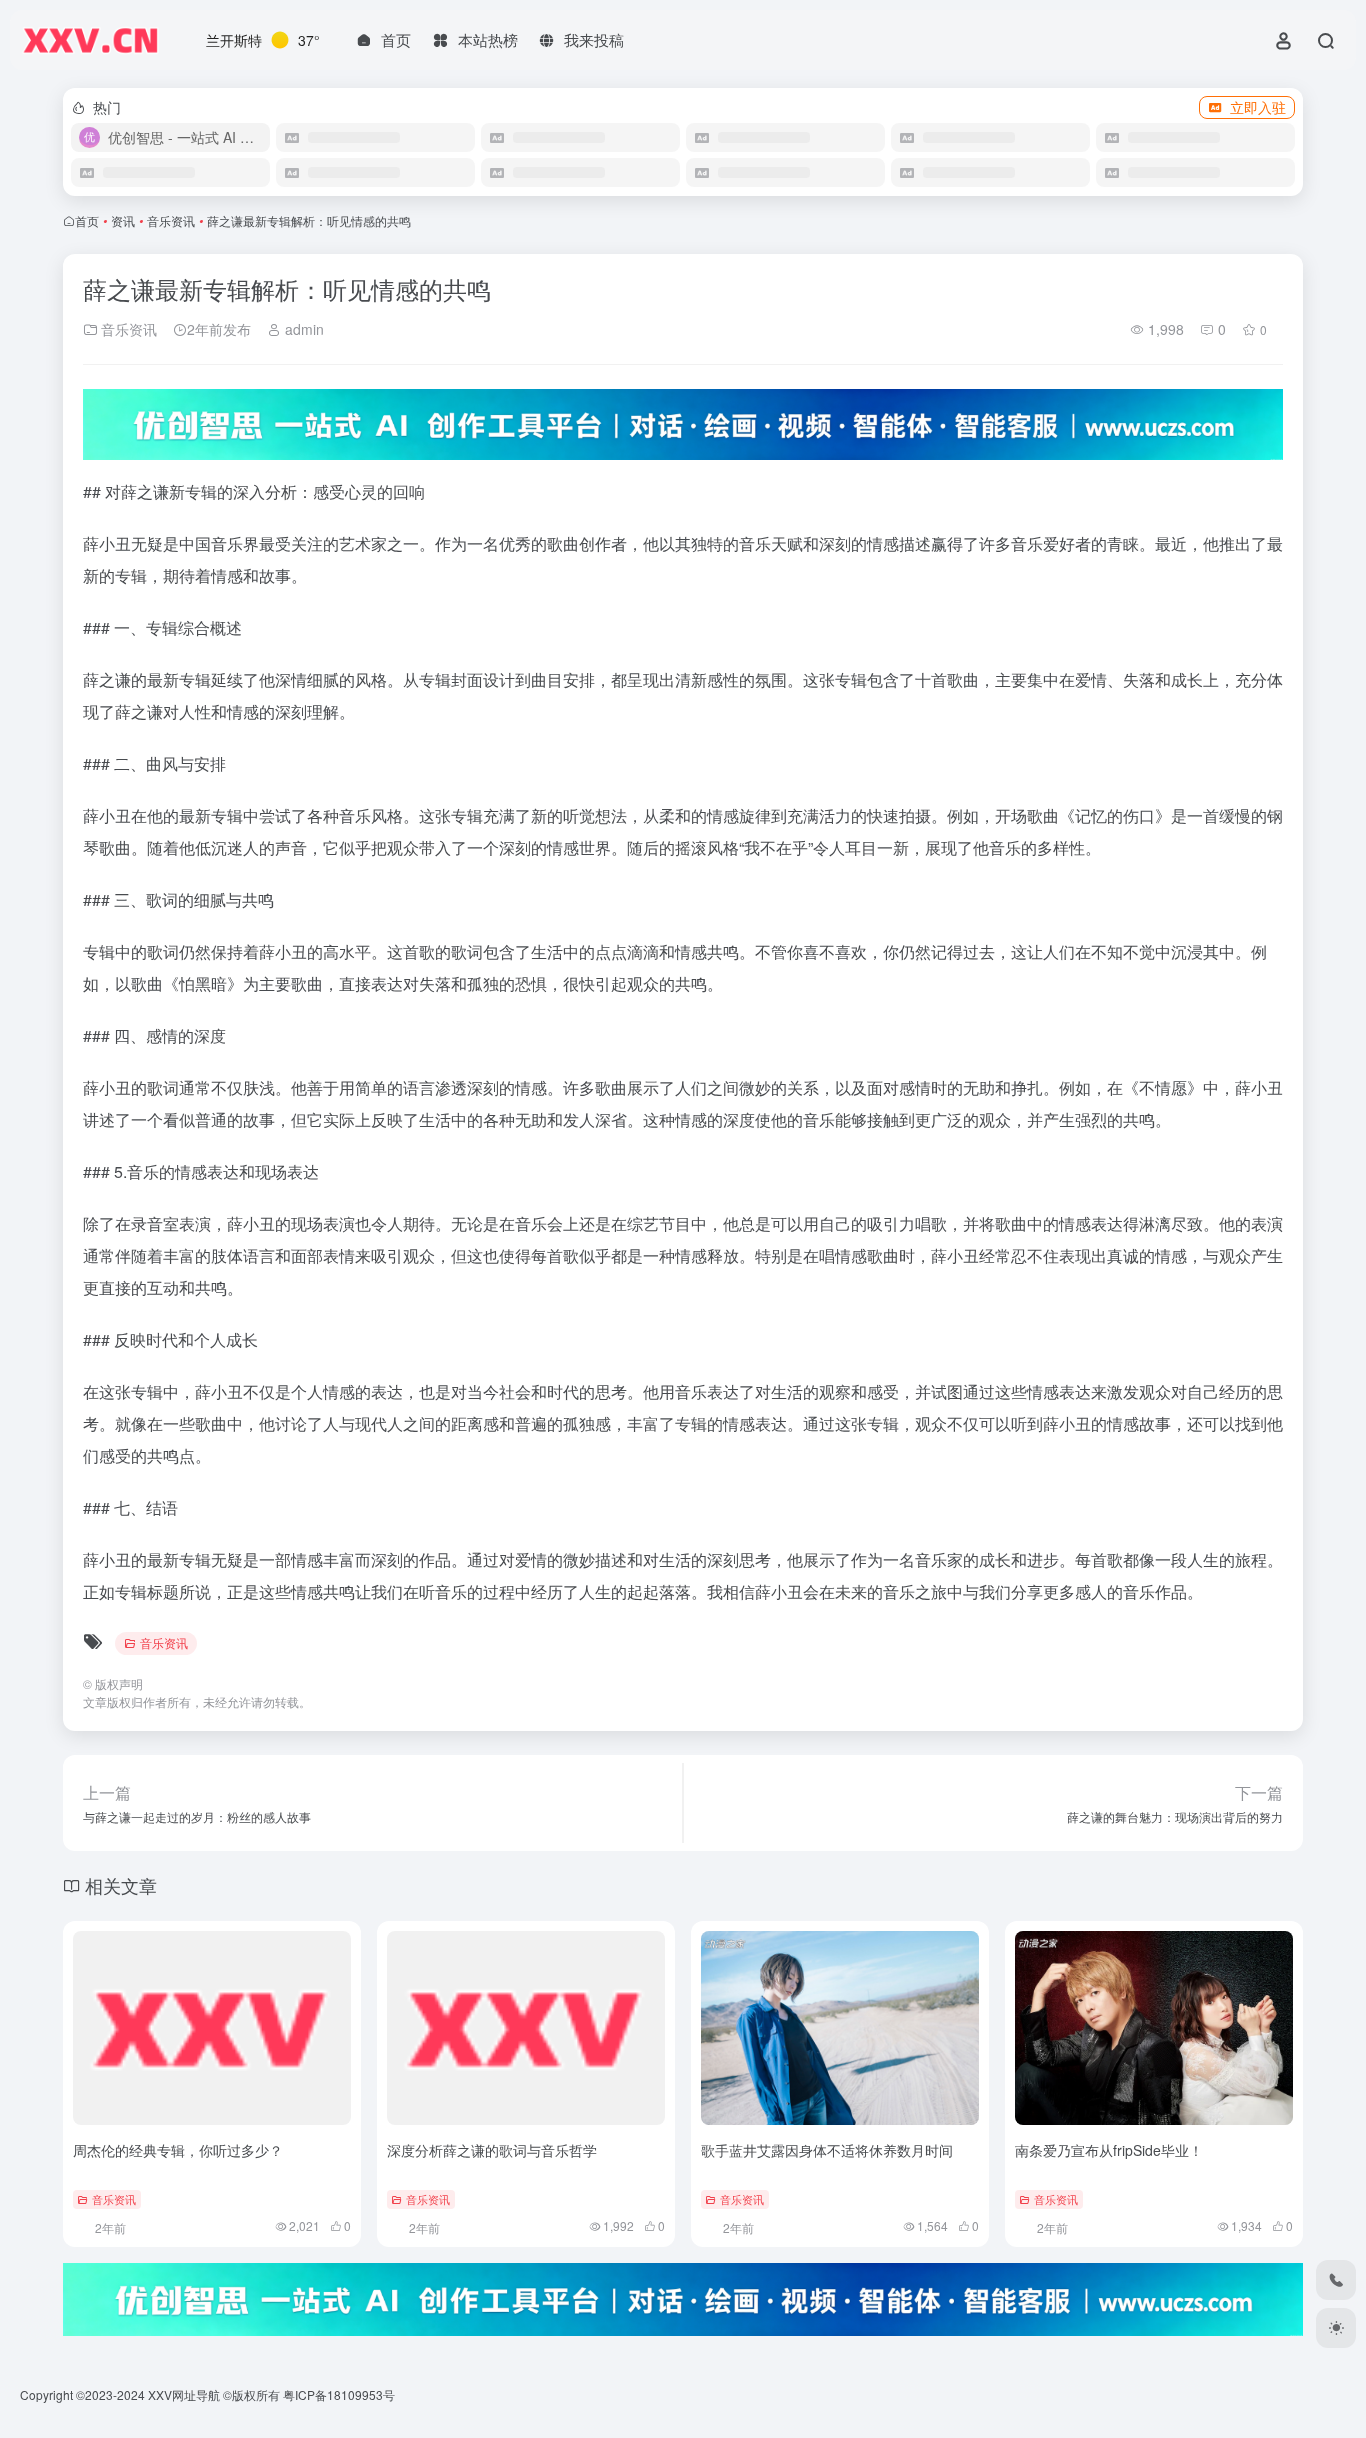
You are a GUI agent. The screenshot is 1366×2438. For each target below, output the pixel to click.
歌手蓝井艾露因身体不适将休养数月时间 (827, 2150)
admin (302, 329)
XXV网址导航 (184, 2394)
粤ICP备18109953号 (339, 2394)
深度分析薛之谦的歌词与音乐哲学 (492, 2150)
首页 (87, 220)
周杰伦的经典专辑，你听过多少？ (178, 2150)
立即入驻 (1258, 107)
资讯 (123, 220)
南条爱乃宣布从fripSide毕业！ (1109, 2150)
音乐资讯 (171, 220)
